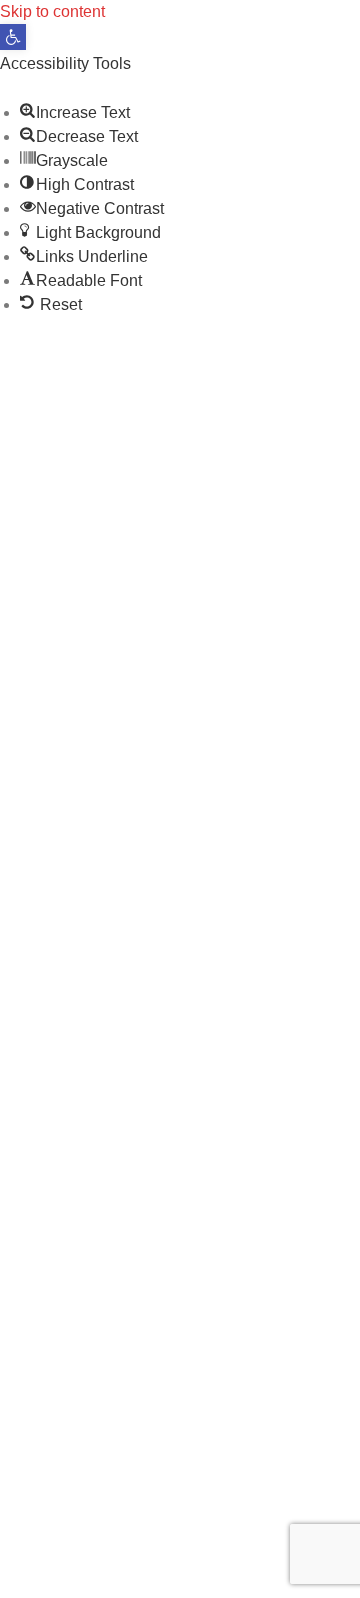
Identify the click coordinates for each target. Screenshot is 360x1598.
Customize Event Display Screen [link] (217, 864)
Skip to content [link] (52, 11)
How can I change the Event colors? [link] (142, 972)
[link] (13, 37)
